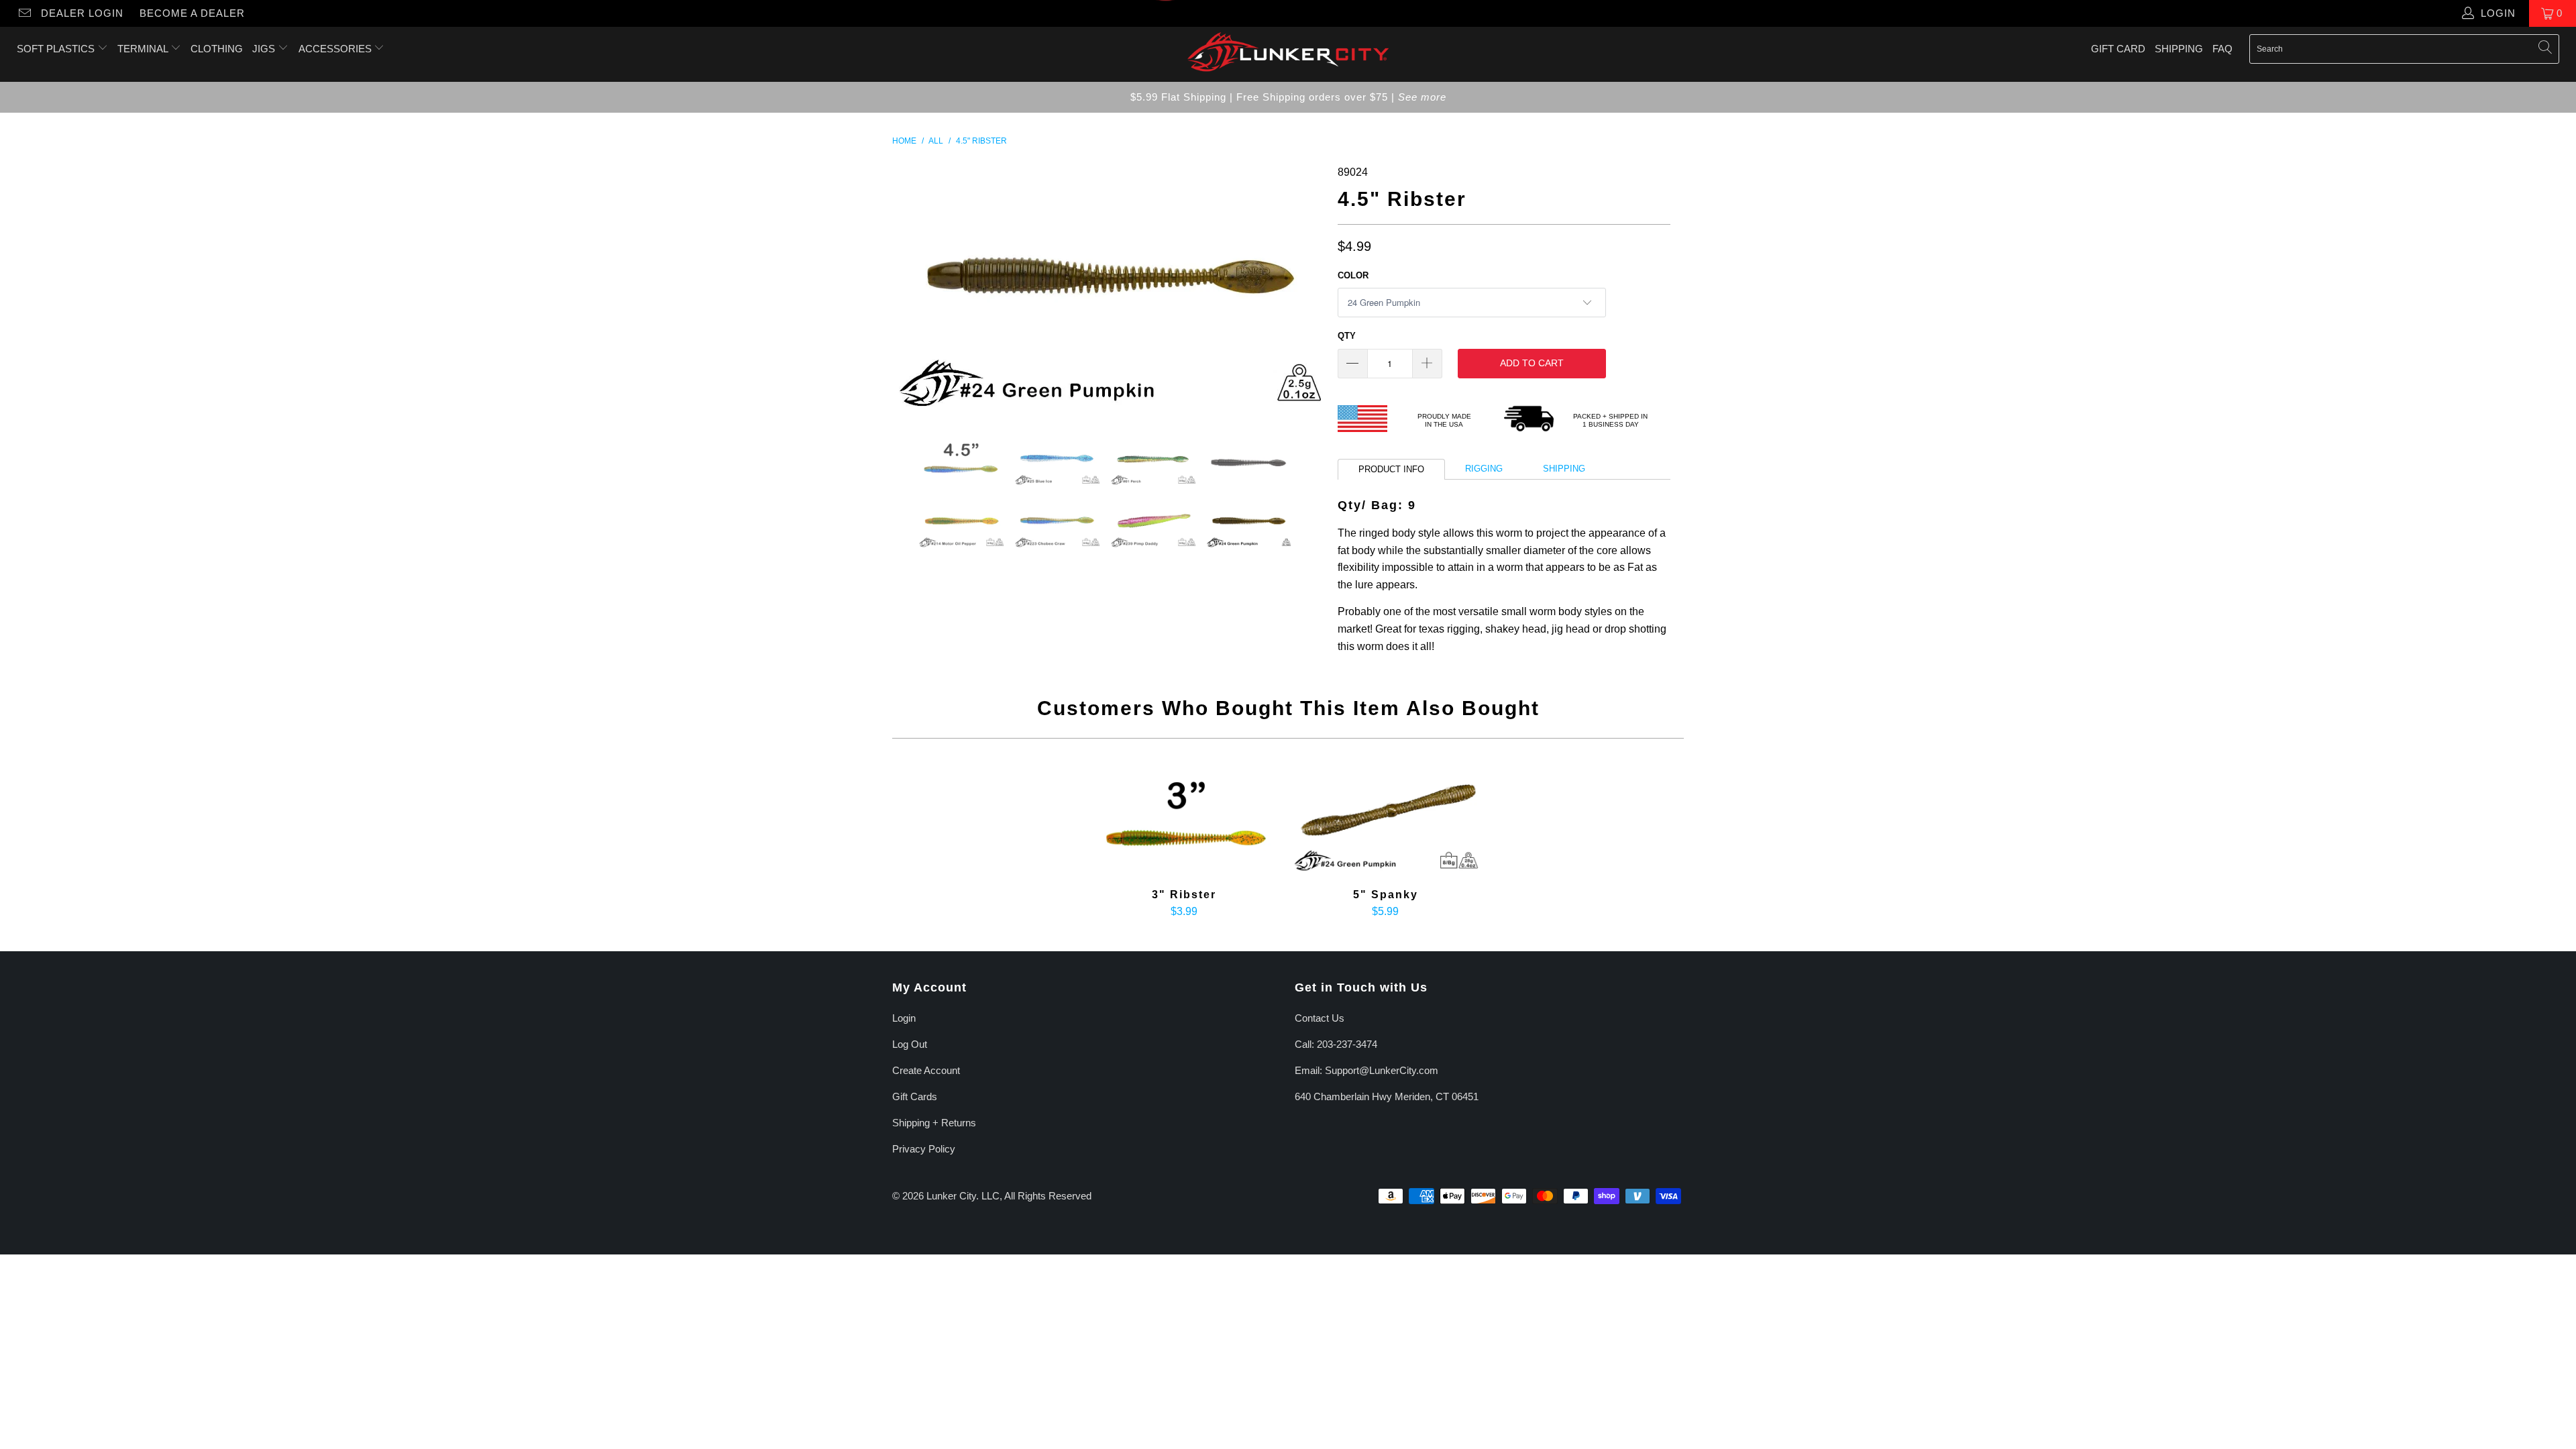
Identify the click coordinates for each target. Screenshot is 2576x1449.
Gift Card (2118, 49)
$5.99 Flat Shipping (1178, 97)
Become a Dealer (192, 13)
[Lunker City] (1288, 54)
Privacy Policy (924, 1149)
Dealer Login (82, 13)
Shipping (2179, 49)
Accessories (336, 49)
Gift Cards (915, 1096)
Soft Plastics (57, 49)
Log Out (910, 1044)
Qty (1347, 336)
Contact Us (1320, 1018)
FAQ (2222, 49)
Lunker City (951, 1196)
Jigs (265, 49)
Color (1353, 275)
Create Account (926, 1070)
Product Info (1391, 469)
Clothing (217, 49)
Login (904, 1018)
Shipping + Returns (934, 1123)
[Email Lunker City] (24, 13)
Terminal (144, 49)
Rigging (1484, 469)
